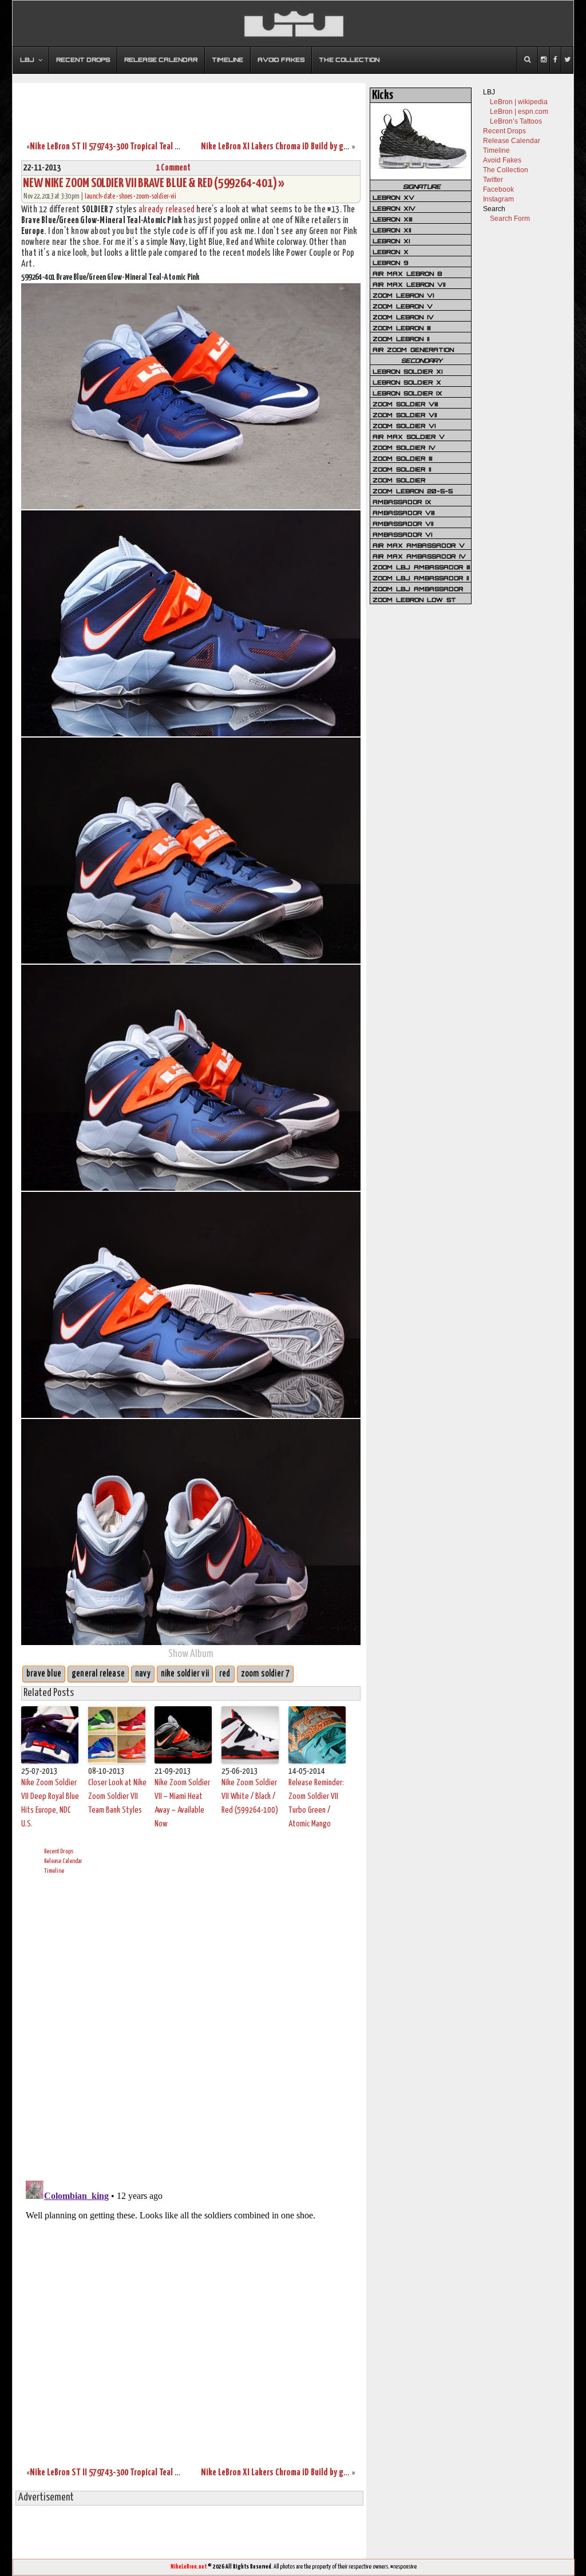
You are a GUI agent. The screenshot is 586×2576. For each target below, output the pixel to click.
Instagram (498, 199)
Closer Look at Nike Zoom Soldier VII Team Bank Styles (117, 1796)
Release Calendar (63, 1861)
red (225, 1674)
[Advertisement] (189, 105)
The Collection (506, 170)
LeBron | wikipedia (519, 102)
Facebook (498, 189)
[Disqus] (191, 2026)
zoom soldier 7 (266, 1674)
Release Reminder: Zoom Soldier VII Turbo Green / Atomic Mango (316, 1803)
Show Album (191, 1654)
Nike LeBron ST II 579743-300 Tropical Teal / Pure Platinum (128, 147)
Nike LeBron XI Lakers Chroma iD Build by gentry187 (287, 147)
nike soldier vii (185, 1674)
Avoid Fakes (502, 160)
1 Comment (173, 168)
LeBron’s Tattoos (516, 121)
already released (167, 210)
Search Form (510, 219)
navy (143, 1674)
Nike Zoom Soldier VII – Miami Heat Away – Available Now (182, 1803)
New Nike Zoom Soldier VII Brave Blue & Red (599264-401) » (154, 183)
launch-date (100, 197)
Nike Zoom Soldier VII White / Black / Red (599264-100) (250, 1796)
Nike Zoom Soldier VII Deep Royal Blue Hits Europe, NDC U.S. (50, 1803)
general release (98, 1674)
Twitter (493, 180)
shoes (126, 197)
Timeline (54, 1871)
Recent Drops (59, 1851)
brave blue (44, 1674)
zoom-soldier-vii (156, 197)
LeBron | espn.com (519, 112)
